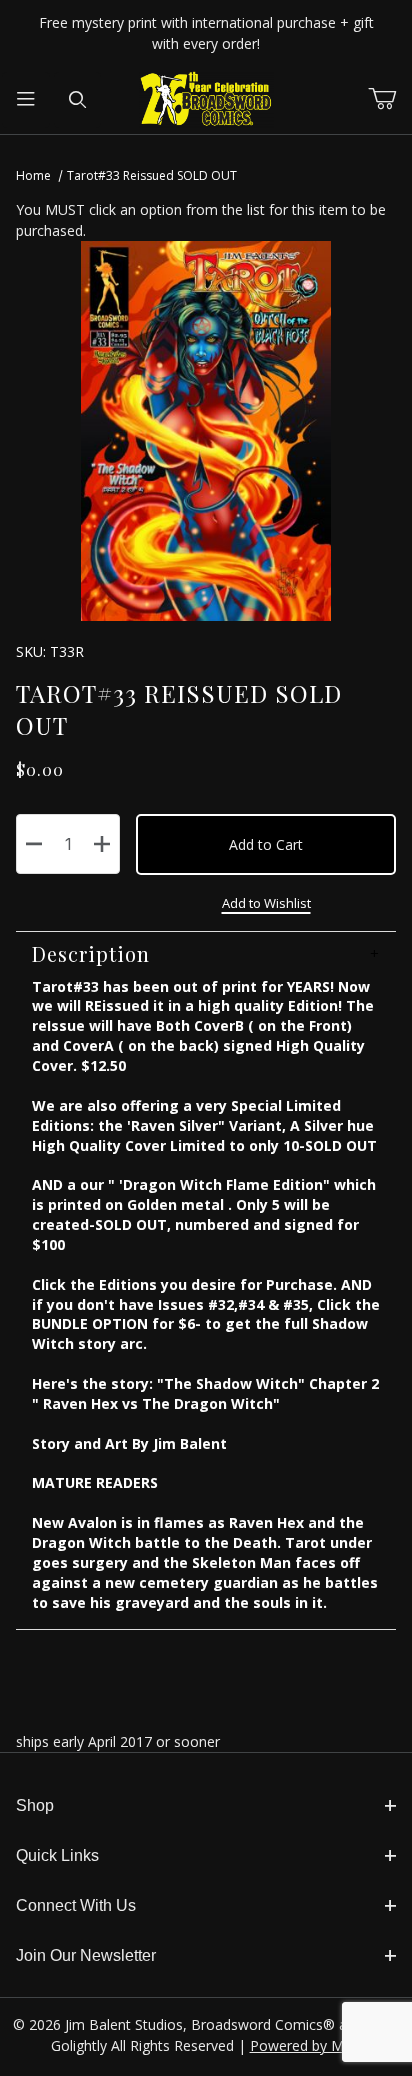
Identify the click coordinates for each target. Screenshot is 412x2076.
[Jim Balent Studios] (206, 98)
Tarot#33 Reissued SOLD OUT (152, 175)
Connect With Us (76, 1905)
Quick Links (57, 1855)
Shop (35, 1805)
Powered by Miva (306, 2045)
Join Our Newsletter (86, 1955)
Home (33, 175)
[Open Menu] (26, 100)
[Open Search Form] (78, 100)
